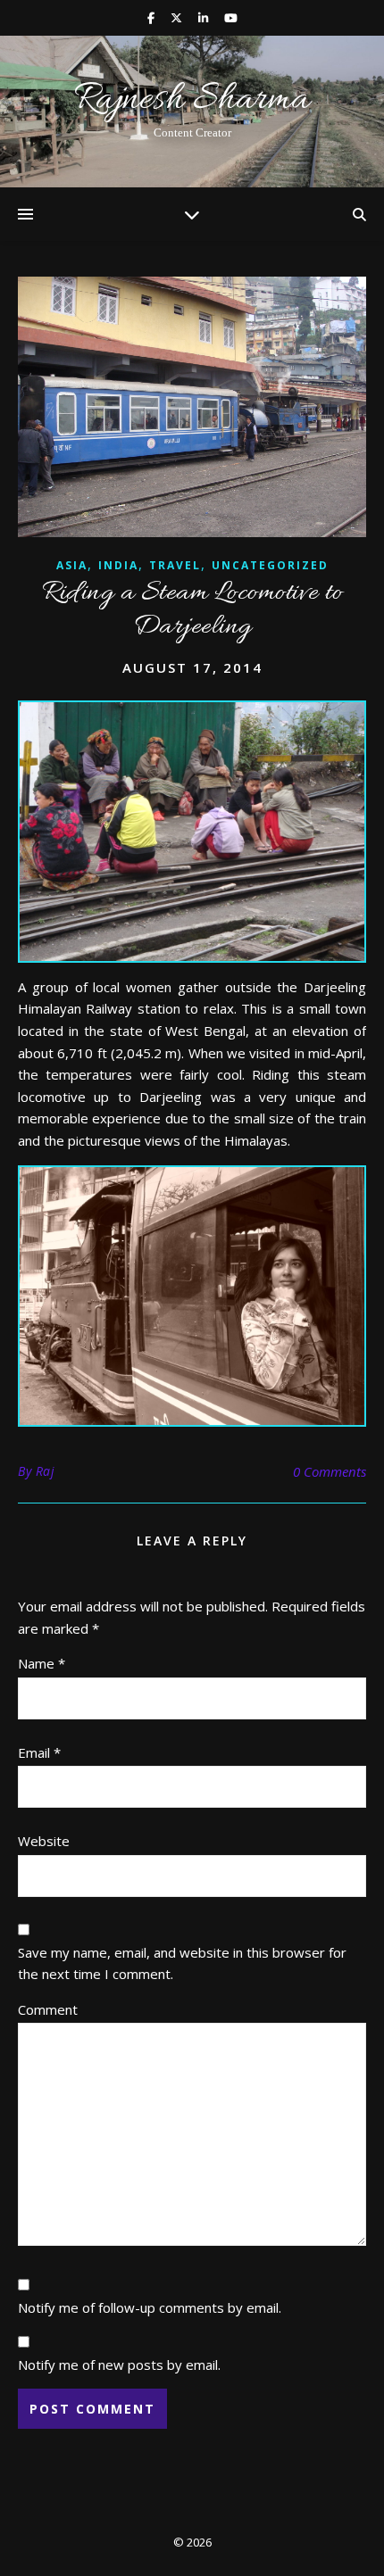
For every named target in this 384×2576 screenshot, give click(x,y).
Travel (175, 565)
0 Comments (330, 1471)
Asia (72, 565)
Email (39, 1752)
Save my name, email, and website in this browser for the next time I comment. (182, 1963)
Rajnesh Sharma (192, 100)
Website (44, 1841)
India (118, 565)
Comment (48, 2009)
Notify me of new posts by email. (119, 2365)
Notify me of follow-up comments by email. (150, 2307)
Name (42, 1663)
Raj (46, 1471)
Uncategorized (270, 565)
